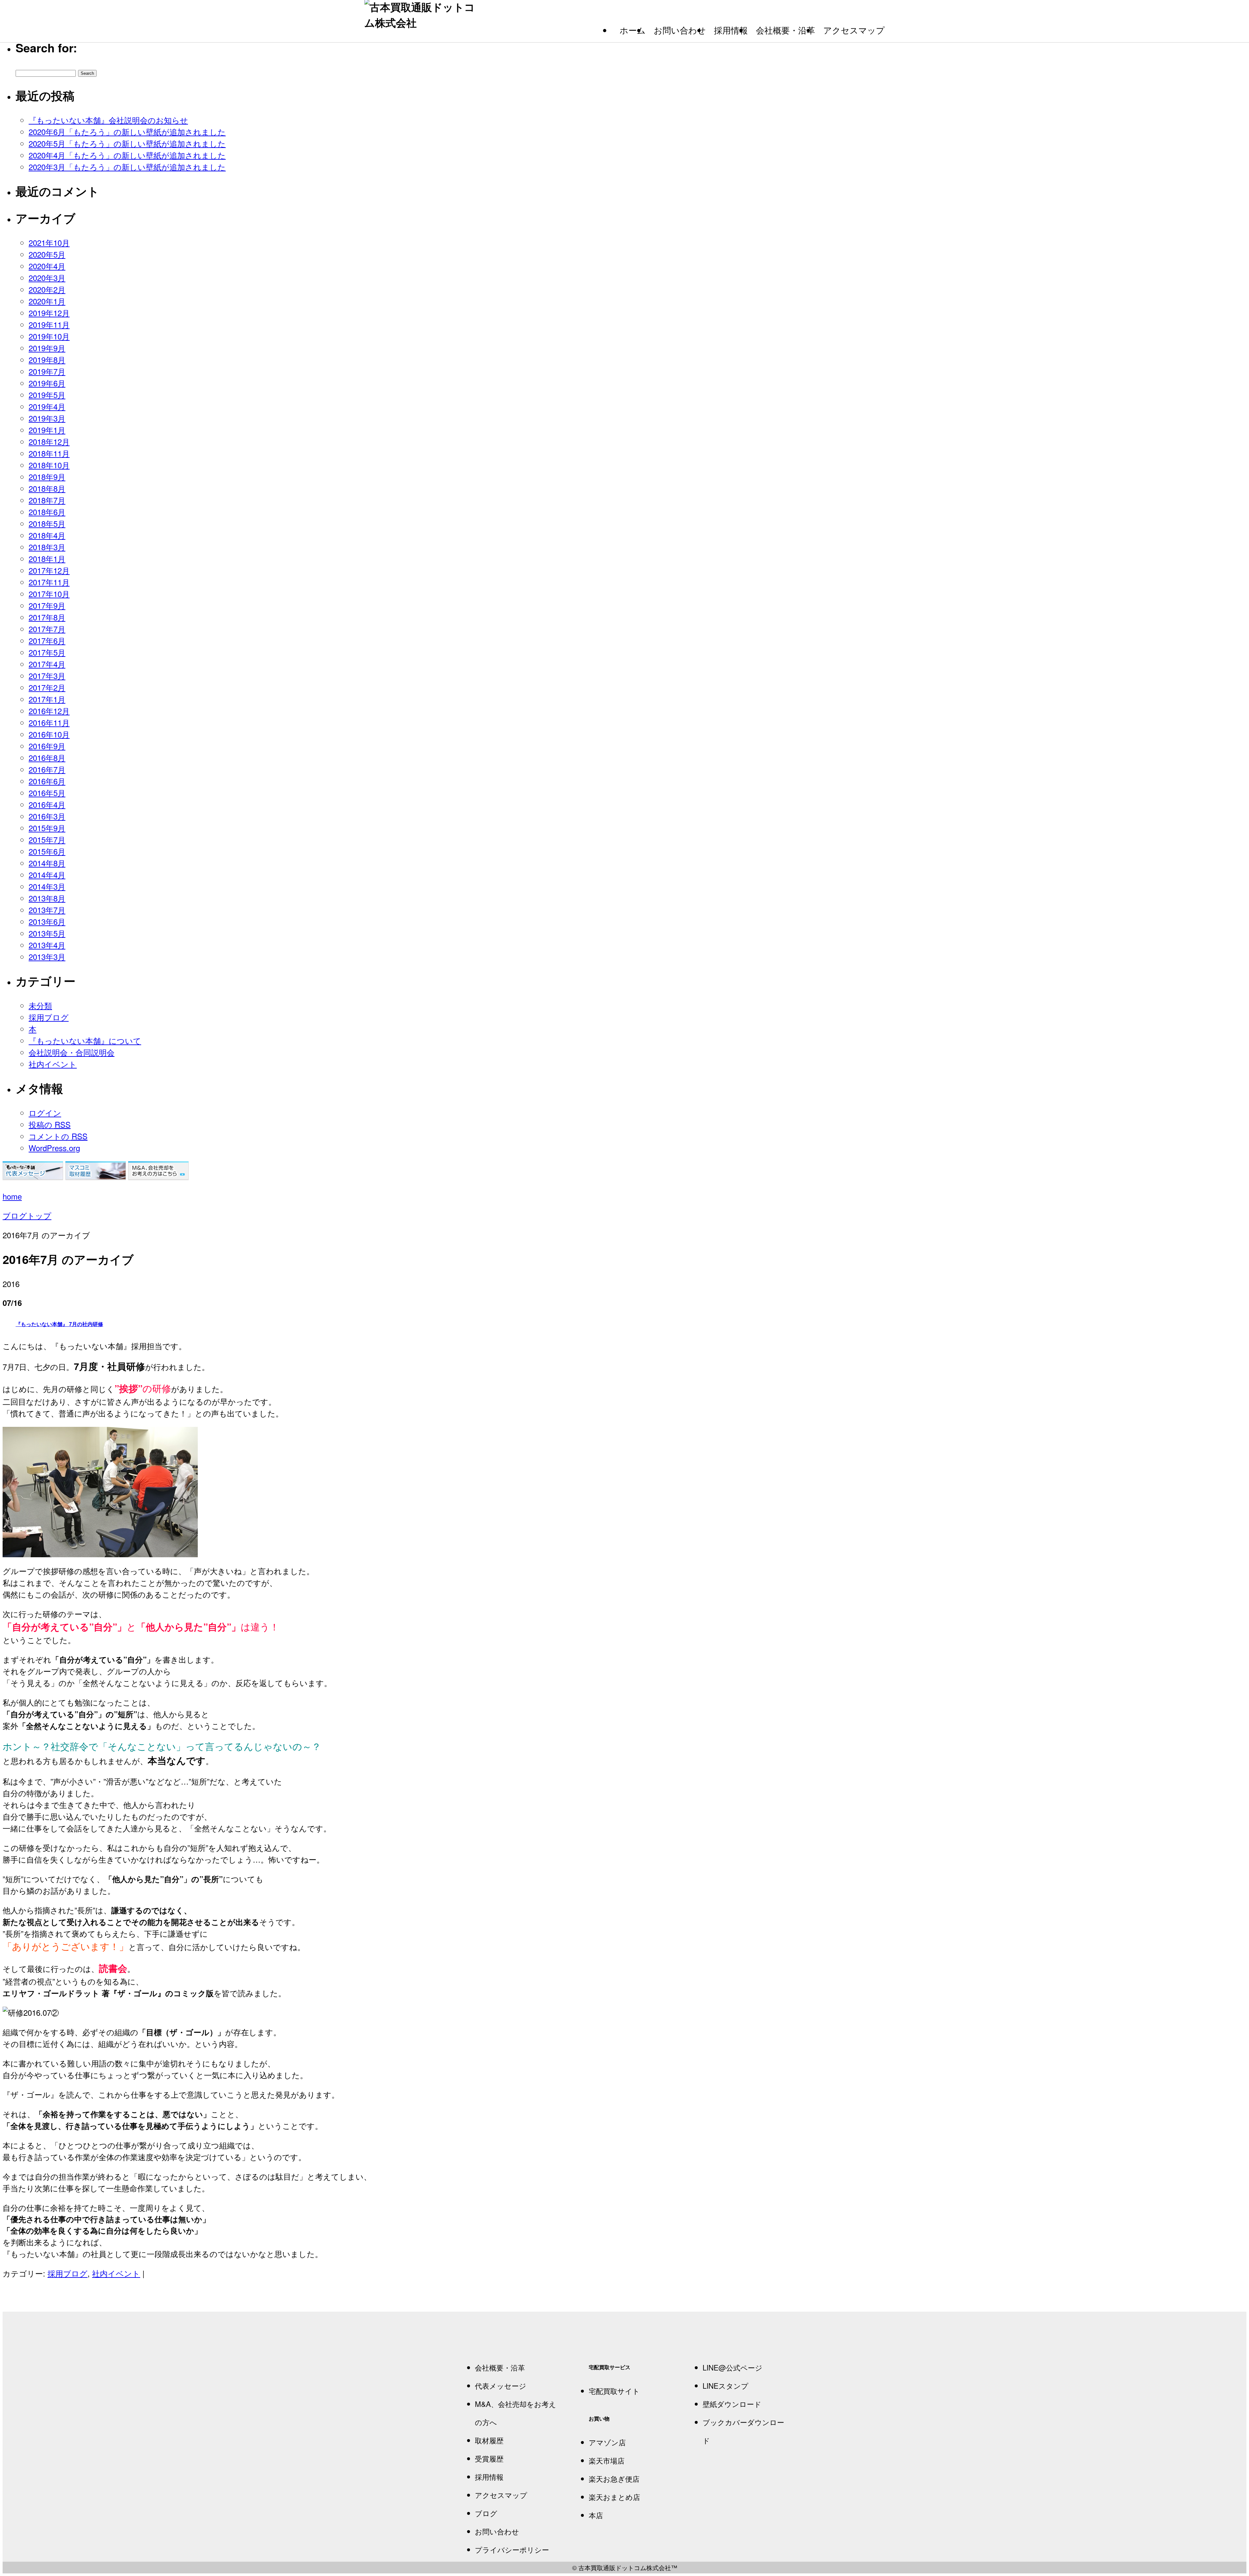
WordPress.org (54, 1148)
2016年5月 (47, 793)
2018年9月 (47, 477)
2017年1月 (47, 699)
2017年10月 (49, 594)
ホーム (633, 30)
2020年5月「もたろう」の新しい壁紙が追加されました (127, 143)
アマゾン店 (607, 2442)
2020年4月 (47, 266)
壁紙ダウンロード (732, 2404)
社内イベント (53, 1064)
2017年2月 (47, 687)
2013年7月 (47, 910)
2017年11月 (49, 582)
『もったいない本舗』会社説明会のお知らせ (108, 120)
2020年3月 (47, 278)
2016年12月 (49, 711)
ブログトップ (27, 1215)
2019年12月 (49, 313)
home (12, 1196)
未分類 (40, 1005)
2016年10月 (49, 734)
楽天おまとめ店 (614, 2497)
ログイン (45, 1113)
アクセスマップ (854, 30)
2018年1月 (47, 558)
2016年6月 (47, 781)
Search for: (46, 47)
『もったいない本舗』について (85, 1040)
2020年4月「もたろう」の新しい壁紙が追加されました (127, 155)
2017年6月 (47, 640)
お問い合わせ (680, 30)
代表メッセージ (501, 2385)
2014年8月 (47, 863)
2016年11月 (49, 722)
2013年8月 (47, 898)
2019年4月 (47, 406)
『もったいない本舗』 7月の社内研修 (59, 1324)
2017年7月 (47, 629)
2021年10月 (49, 242)
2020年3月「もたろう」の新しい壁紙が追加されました (127, 167)
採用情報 (731, 30)
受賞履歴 (489, 2458)
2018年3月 (47, 547)
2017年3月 (47, 676)
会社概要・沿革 (786, 30)
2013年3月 (47, 956)
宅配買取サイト (614, 2391)
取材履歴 (489, 2440)
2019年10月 (49, 336)
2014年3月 (47, 886)
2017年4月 (47, 664)
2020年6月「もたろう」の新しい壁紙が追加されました (127, 132)
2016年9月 (47, 746)
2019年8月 (47, 359)
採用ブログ (49, 1017)
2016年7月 (47, 769)
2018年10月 (49, 465)
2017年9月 (47, 605)
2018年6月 (47, 512)
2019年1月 (47, 430)
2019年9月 (47, 348)
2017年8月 (47, 617)
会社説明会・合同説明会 (72, 1052)
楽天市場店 (607, 2460)
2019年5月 (47, 395)
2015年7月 (47, 839)
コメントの (58, 1136)
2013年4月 (47, 945)
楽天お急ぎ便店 (614, 2478)
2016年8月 (47, 757)
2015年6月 (47, 851)
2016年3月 (47, 816)
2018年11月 (49, 453)
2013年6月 (47, 921)
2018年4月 (47, 535)
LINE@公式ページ (732, 2367)
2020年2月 (47, 289)
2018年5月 (47, 523)
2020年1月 (47, 301)
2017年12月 (49, 570)
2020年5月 (47, 254)
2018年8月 (47, 488)
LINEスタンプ (725, 2385)
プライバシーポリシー (512, 2549)
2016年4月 (47, 804)
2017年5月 (47, 652)
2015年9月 (47, 828)
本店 (596, 2515)
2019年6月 (47, 383)
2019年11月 (49, 324)
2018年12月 (49, 441)
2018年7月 (47, 500)
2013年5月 (47, 933)
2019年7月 (47, 371)
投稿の (50, 1124)
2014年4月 (47, 875)
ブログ (486, 2513)
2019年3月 (47, 418)
